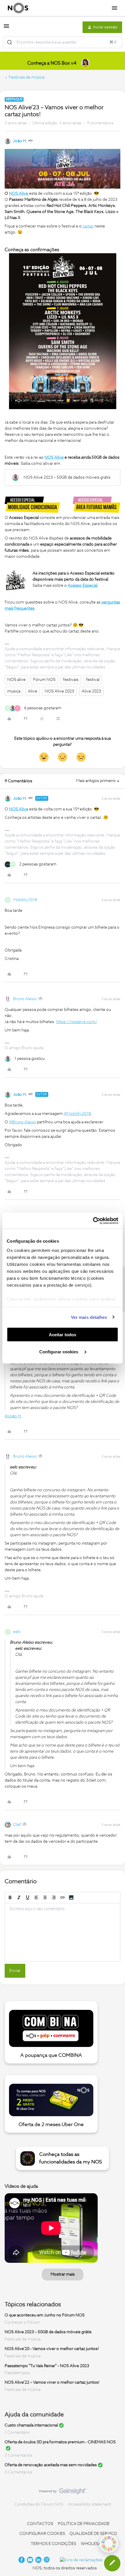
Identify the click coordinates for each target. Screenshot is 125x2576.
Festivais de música (27, 77)
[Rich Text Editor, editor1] (63, 1932)
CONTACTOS (40, 2524)
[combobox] (63, 42)
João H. (20, 141)
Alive (33, 691)
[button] (6, 28)
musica (14, 691)
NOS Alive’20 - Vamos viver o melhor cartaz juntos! (52, 2349)
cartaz (88, 226)
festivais (71, 680)
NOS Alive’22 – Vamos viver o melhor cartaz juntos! (52, 2382)
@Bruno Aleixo (23, 1122)
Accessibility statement (90, 2504)
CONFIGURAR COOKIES (42, 2534)
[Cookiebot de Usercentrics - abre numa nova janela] (93, 1221)
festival (93, 680)
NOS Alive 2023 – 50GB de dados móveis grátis (48, 2332)
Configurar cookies (59, 1351)
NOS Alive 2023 (59, 691)
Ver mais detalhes (89, 1317)
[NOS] (18, 8)
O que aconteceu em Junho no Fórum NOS (45, 2315)
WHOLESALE (93, 2544)
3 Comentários (18, 2455)
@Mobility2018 (77, 1114)
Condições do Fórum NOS (39, 2504)
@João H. (13, 1416)
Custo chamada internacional (31, 2425)
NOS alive (16, 680)
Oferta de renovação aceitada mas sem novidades (51, 2465)
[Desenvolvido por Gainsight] (63, 2493)
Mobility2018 (25, 900)
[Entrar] (10, 42)
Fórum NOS (44, 680)
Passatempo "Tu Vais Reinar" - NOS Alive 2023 (47, 2366)
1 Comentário (17, 2433)
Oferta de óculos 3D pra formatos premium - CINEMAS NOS (60, 2442)
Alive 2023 (91, 691)
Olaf (17, 1825)
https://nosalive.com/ (77, 1022)
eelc (17, 1632)
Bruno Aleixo (25, 999)
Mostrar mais (63, 2274)
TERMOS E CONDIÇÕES (53, 2544)
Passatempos (17, 2373)
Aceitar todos (63, 1335)
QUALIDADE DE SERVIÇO (93, 2534)
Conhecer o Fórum (22, 2322)
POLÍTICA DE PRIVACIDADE (84, 2524)
